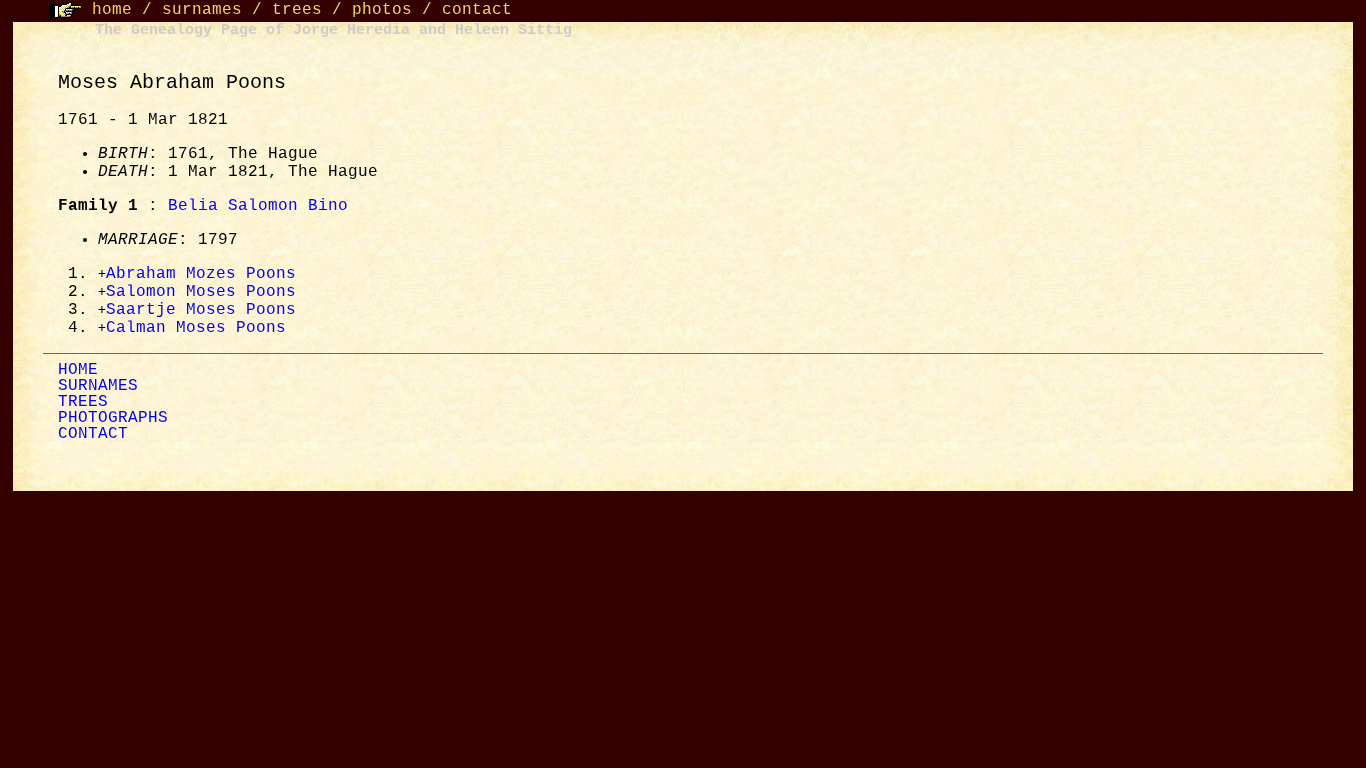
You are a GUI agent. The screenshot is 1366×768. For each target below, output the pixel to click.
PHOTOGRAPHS (113, 418)
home (112, 10)
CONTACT (93, 434)
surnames (202, 10)
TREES (83, 402)
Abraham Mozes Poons (201, 274)
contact (477, 10)
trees (297, 10)
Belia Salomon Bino (258, 206)
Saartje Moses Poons (201, 310)
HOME (78, 370)
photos (382, 10)
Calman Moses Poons (196, 328)
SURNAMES (98, 386)
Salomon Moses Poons (201, 292)
